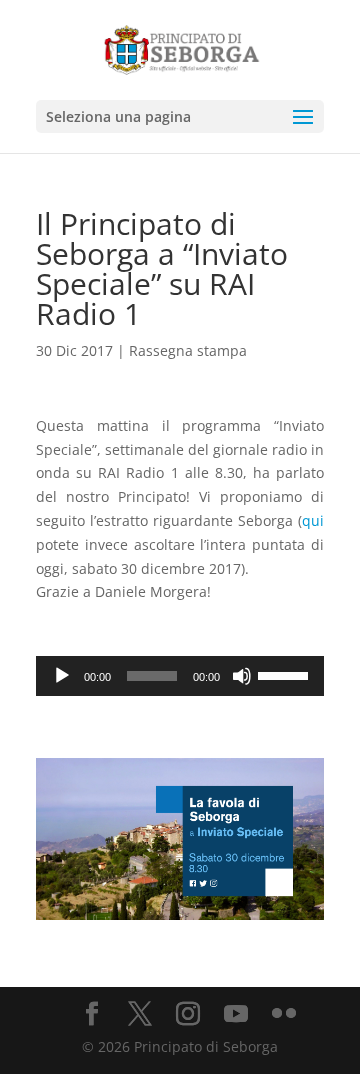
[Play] (62, 676)
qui (313, 520)
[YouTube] (236, 1014)
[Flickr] (284, 1014)
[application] (180, 676)
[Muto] (242, 676)
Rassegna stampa (188, 350)
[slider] (286, 674)
